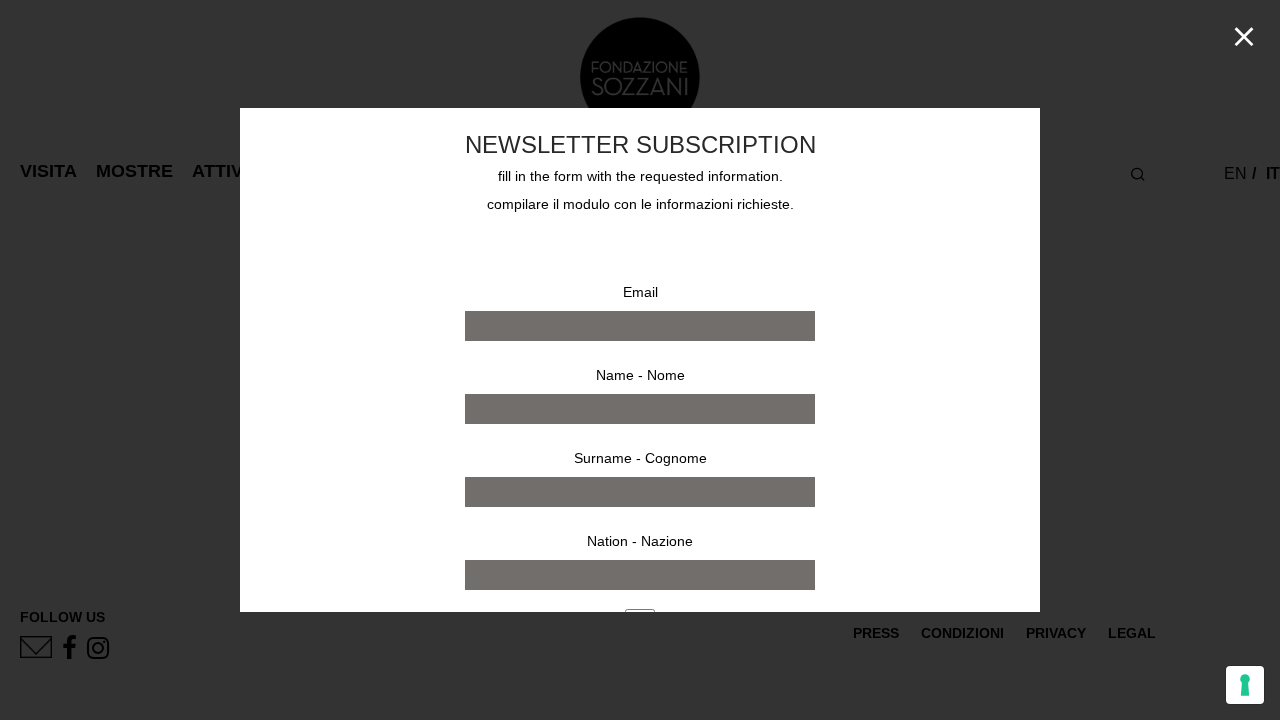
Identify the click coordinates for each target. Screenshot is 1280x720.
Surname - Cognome (640, 458)
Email (640, 292)
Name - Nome (640, 375)
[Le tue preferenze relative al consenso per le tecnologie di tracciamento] (1245, 685)
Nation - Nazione (640, 541)
